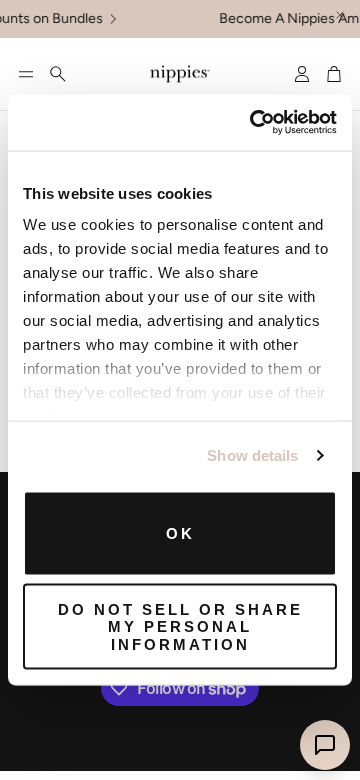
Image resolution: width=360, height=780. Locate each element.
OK (180, 532)
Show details (252, 455)
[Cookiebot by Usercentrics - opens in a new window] (254, 123)
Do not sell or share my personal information (180, 627)
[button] (26, 74)
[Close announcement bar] (340, 15)
